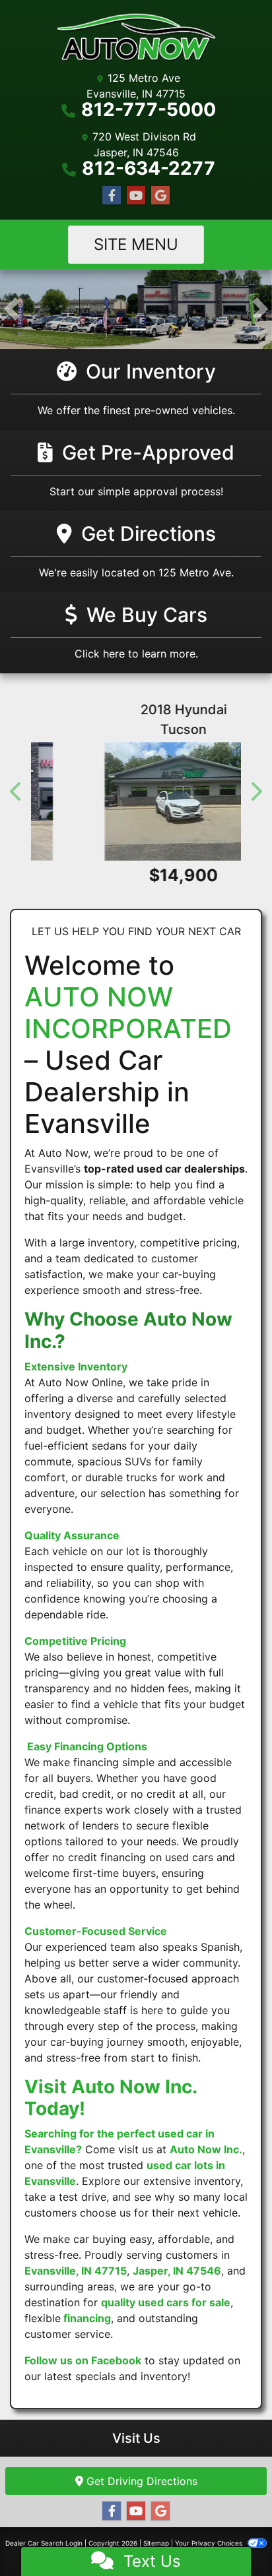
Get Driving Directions (140, 2481)
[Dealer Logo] (136, 38)
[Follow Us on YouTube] (136, 196)
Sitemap (156, 2543)
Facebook (116, 2360)
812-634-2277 (149, 168)
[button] (12, 309)
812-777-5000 (149, 109)
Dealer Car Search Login (44, 2543)
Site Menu (136, 244)
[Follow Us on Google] (160, 196)
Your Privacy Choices (210, 2543)
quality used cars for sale (166, 2302)
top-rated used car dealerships (164, 1169)
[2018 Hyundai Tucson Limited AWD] (136, 801)
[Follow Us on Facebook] (112, 196)
